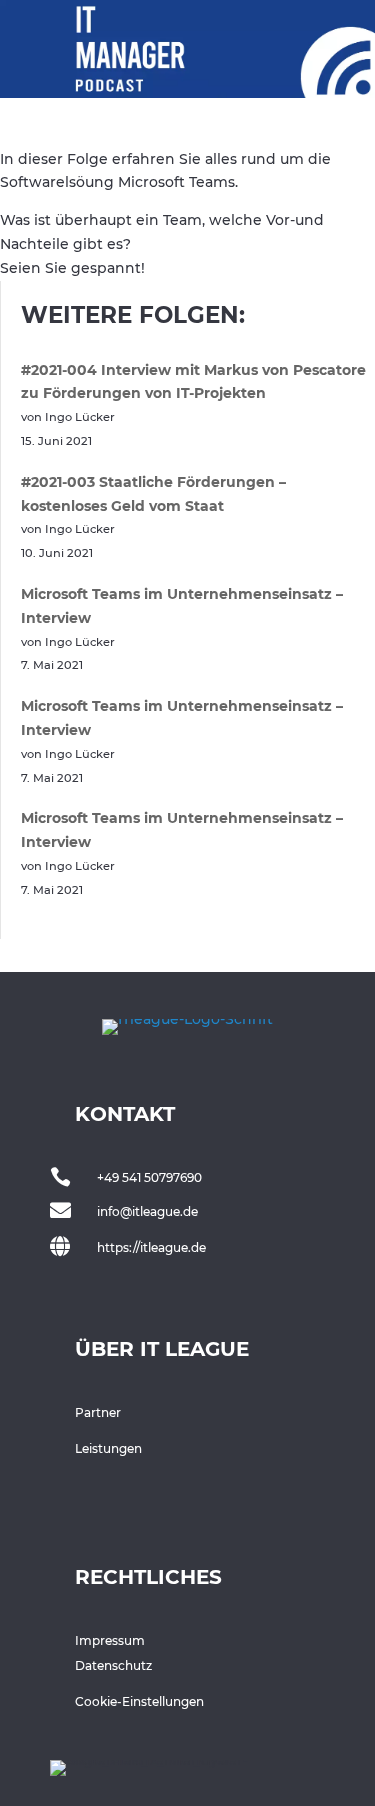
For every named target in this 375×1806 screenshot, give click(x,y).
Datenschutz (113, 1665)
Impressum (110, 1640)
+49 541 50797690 (149, 1177)
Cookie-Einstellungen (139, 1701)
